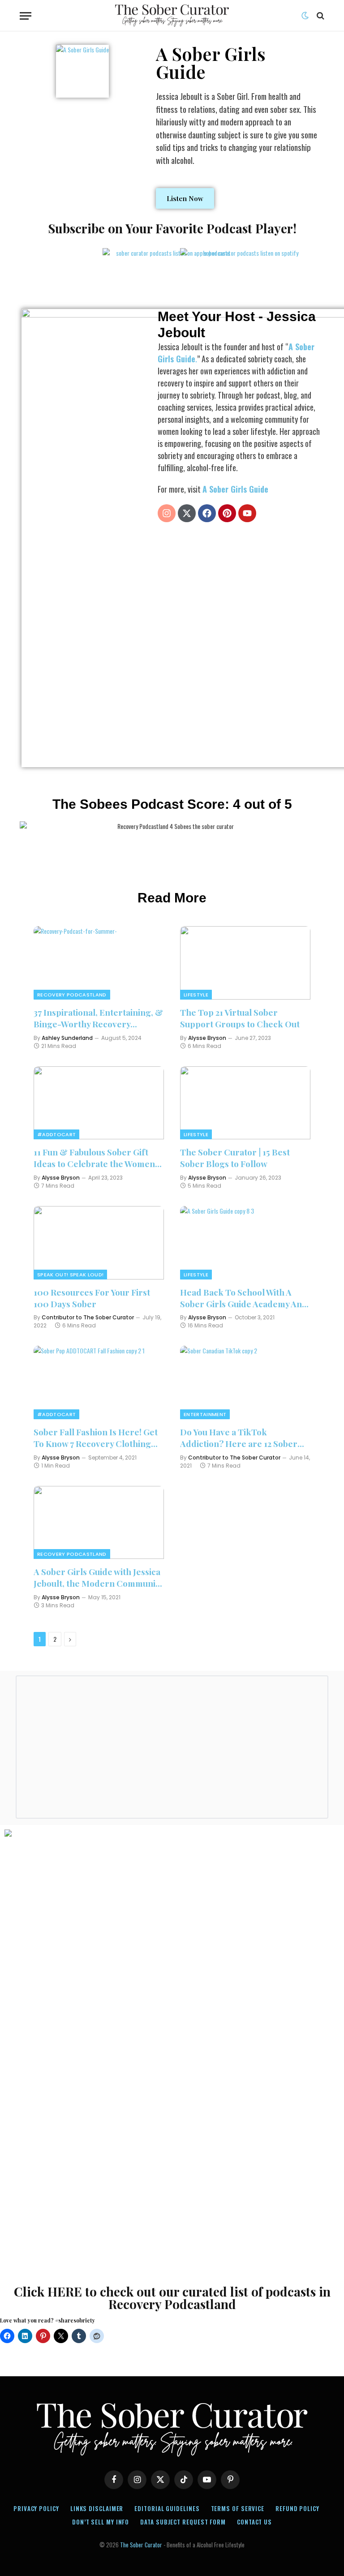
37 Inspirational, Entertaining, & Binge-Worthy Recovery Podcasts (98, 1018)
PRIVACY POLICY (36, 2508)
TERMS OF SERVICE (238, 2508)
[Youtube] (247, 513)
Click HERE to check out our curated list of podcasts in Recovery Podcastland (172, 2298)
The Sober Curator (141, 2545)
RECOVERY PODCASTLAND (72, 995)
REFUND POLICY (297, 2508)
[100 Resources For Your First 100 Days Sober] (99, 1243)
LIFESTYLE (196, 995)
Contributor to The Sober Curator (88, 1317)
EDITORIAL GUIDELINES (167, 2508)
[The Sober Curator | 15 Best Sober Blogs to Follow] (245, 1103)
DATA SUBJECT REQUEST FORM (183, 2522)
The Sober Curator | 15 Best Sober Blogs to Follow (235, 1158)
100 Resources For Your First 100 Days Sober (92, 1298)
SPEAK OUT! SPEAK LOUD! (70, 1275)
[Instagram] (167, 513)
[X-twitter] (187, 513)
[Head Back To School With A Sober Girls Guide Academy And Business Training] (245, 1243)
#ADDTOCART (56, 1134)
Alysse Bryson (207, 1038)
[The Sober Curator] (172, 16)
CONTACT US (254, 2522)
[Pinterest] (227, 513)
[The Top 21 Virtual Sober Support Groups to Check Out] (245, 963)
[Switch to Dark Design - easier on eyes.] (305, 16)
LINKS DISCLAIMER (97, 2508)
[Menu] (26, 16)
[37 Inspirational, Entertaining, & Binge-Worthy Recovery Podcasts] (99, 963)
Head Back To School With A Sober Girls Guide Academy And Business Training (244, 1298)
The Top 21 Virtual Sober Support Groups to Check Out (240, 1018)
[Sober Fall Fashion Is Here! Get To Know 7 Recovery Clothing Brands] (99, 1382)
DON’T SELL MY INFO (101, 2522)
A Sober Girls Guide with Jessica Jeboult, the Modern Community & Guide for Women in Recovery (99, 1578)
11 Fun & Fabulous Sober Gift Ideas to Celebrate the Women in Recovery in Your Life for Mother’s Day (94, 1158)
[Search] (320, 16)
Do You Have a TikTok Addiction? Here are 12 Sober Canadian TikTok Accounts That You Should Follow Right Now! (244, 1438)
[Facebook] (207, 513)
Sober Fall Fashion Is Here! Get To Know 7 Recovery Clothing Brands (96, 1438)
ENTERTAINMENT (205, 1414)
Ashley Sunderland (67, 1038)
